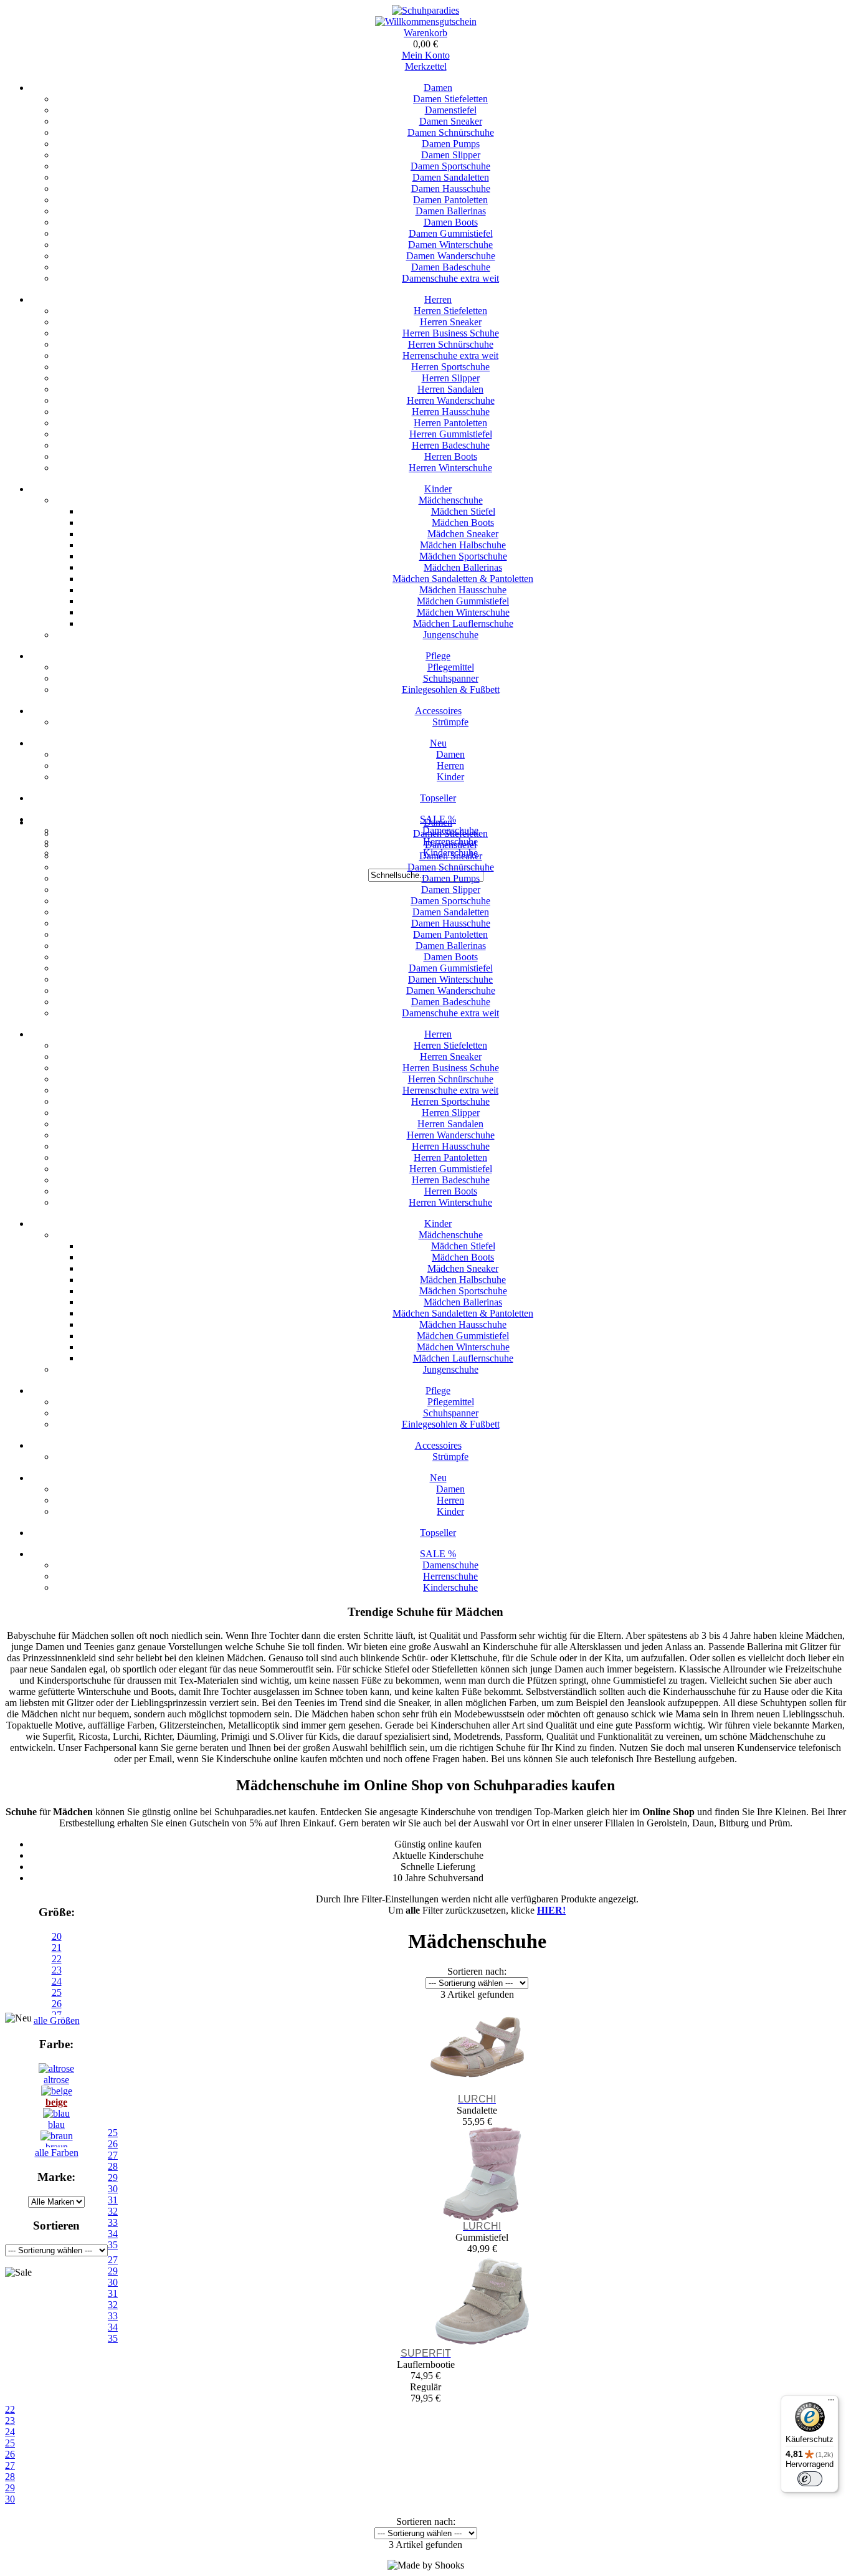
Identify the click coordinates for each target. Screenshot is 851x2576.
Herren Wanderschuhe (451, 400)
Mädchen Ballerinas (463, 567)
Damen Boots (451, 222)
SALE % (438, 1554)
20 (57, 1936)
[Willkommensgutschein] (426, 21)
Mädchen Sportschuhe (463, 556)
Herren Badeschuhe (451, 445)
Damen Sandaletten (451, 177)
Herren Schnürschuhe (451, 344)
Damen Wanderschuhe (451, 256)
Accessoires (438, 711)
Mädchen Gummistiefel (463, 601)
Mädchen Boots (463, 522)
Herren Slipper (451, 378)
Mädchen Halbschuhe (463, 545)
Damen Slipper (451, 155)
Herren (438, 299)
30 (10, 2499)
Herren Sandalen (450, 389)
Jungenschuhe (451, 635)
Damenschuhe (450, 1565)
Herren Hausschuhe (451, 412)
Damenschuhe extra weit (450, 278)
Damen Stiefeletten (450, 99)
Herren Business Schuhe (451, 333)
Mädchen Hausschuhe (463, 590)
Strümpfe (450, 722)
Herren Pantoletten (450, 423)
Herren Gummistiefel (451, 434)
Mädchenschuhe (451, 500)
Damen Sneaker (451, 121)
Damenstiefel (451, 110)
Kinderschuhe (450, 1587)
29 (10, 2488)
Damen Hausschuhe (451, 188)
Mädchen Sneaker (463, 534)
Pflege (438, 656)
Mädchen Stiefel (463, 511)
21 (57, 1948)
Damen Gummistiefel (451, 233)
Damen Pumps (451, 144)
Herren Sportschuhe (450, 367)
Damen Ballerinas (451, 211)
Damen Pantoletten (450, 200)
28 (10, 2477)
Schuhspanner (451, 678)
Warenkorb (425, 33)
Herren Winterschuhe (450, 468)
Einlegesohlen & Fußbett (451, 689)
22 (57, 1959)
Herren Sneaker (451, 322)
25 (57, 1992)
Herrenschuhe (450, 1576)
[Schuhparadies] (425, 10)
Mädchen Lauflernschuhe (463, 623)
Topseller (438, 798)
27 (10, 2465)
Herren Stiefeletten (450, 311)
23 (57, 1970)
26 (10, 2454)
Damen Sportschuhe (450, 166)
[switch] (810, 2479)
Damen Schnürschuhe (451, 132)
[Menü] (831, 2403)
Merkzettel (426, 66)
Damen (438, 88)
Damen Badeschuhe (451, 267)
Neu (438, 743)
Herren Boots (451, 456)
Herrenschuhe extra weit (450, 355)
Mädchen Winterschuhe (463, 612)
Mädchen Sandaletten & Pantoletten (463, 579)
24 (57, 1981)
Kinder (438, 489)
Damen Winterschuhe (450, 245)
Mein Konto (426, 55)
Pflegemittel (451, 667)
